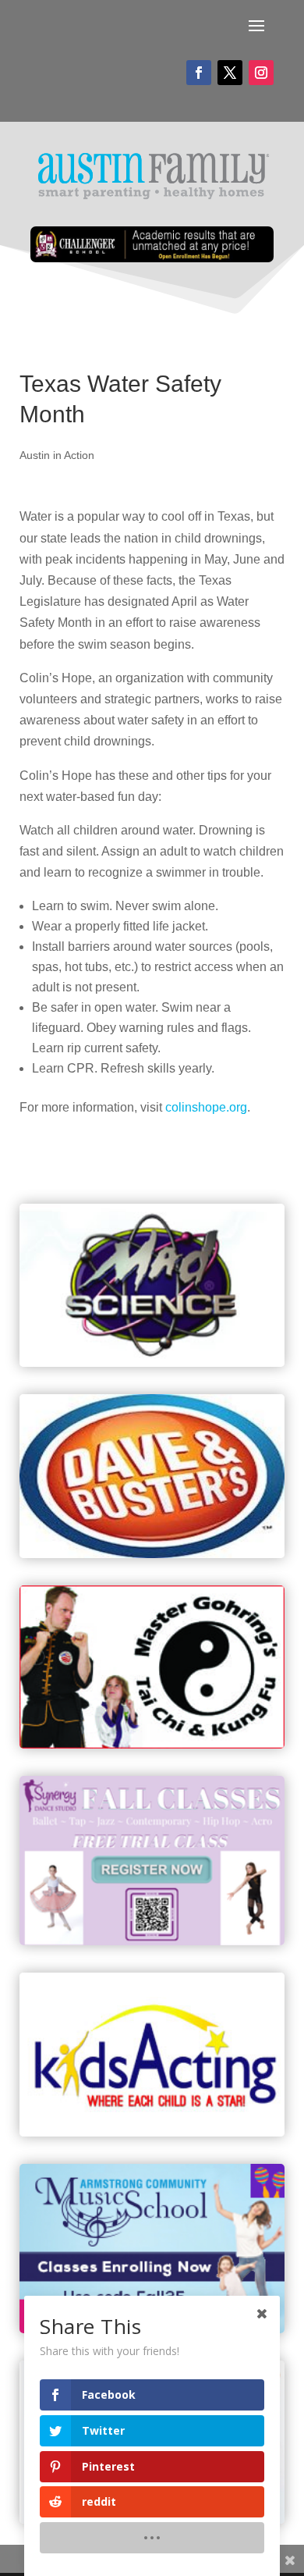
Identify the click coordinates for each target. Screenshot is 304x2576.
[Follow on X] (230, 73)
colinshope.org (206, 1107)
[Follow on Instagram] (261, 73)
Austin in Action (57, 455)
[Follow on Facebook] (199, 73)
